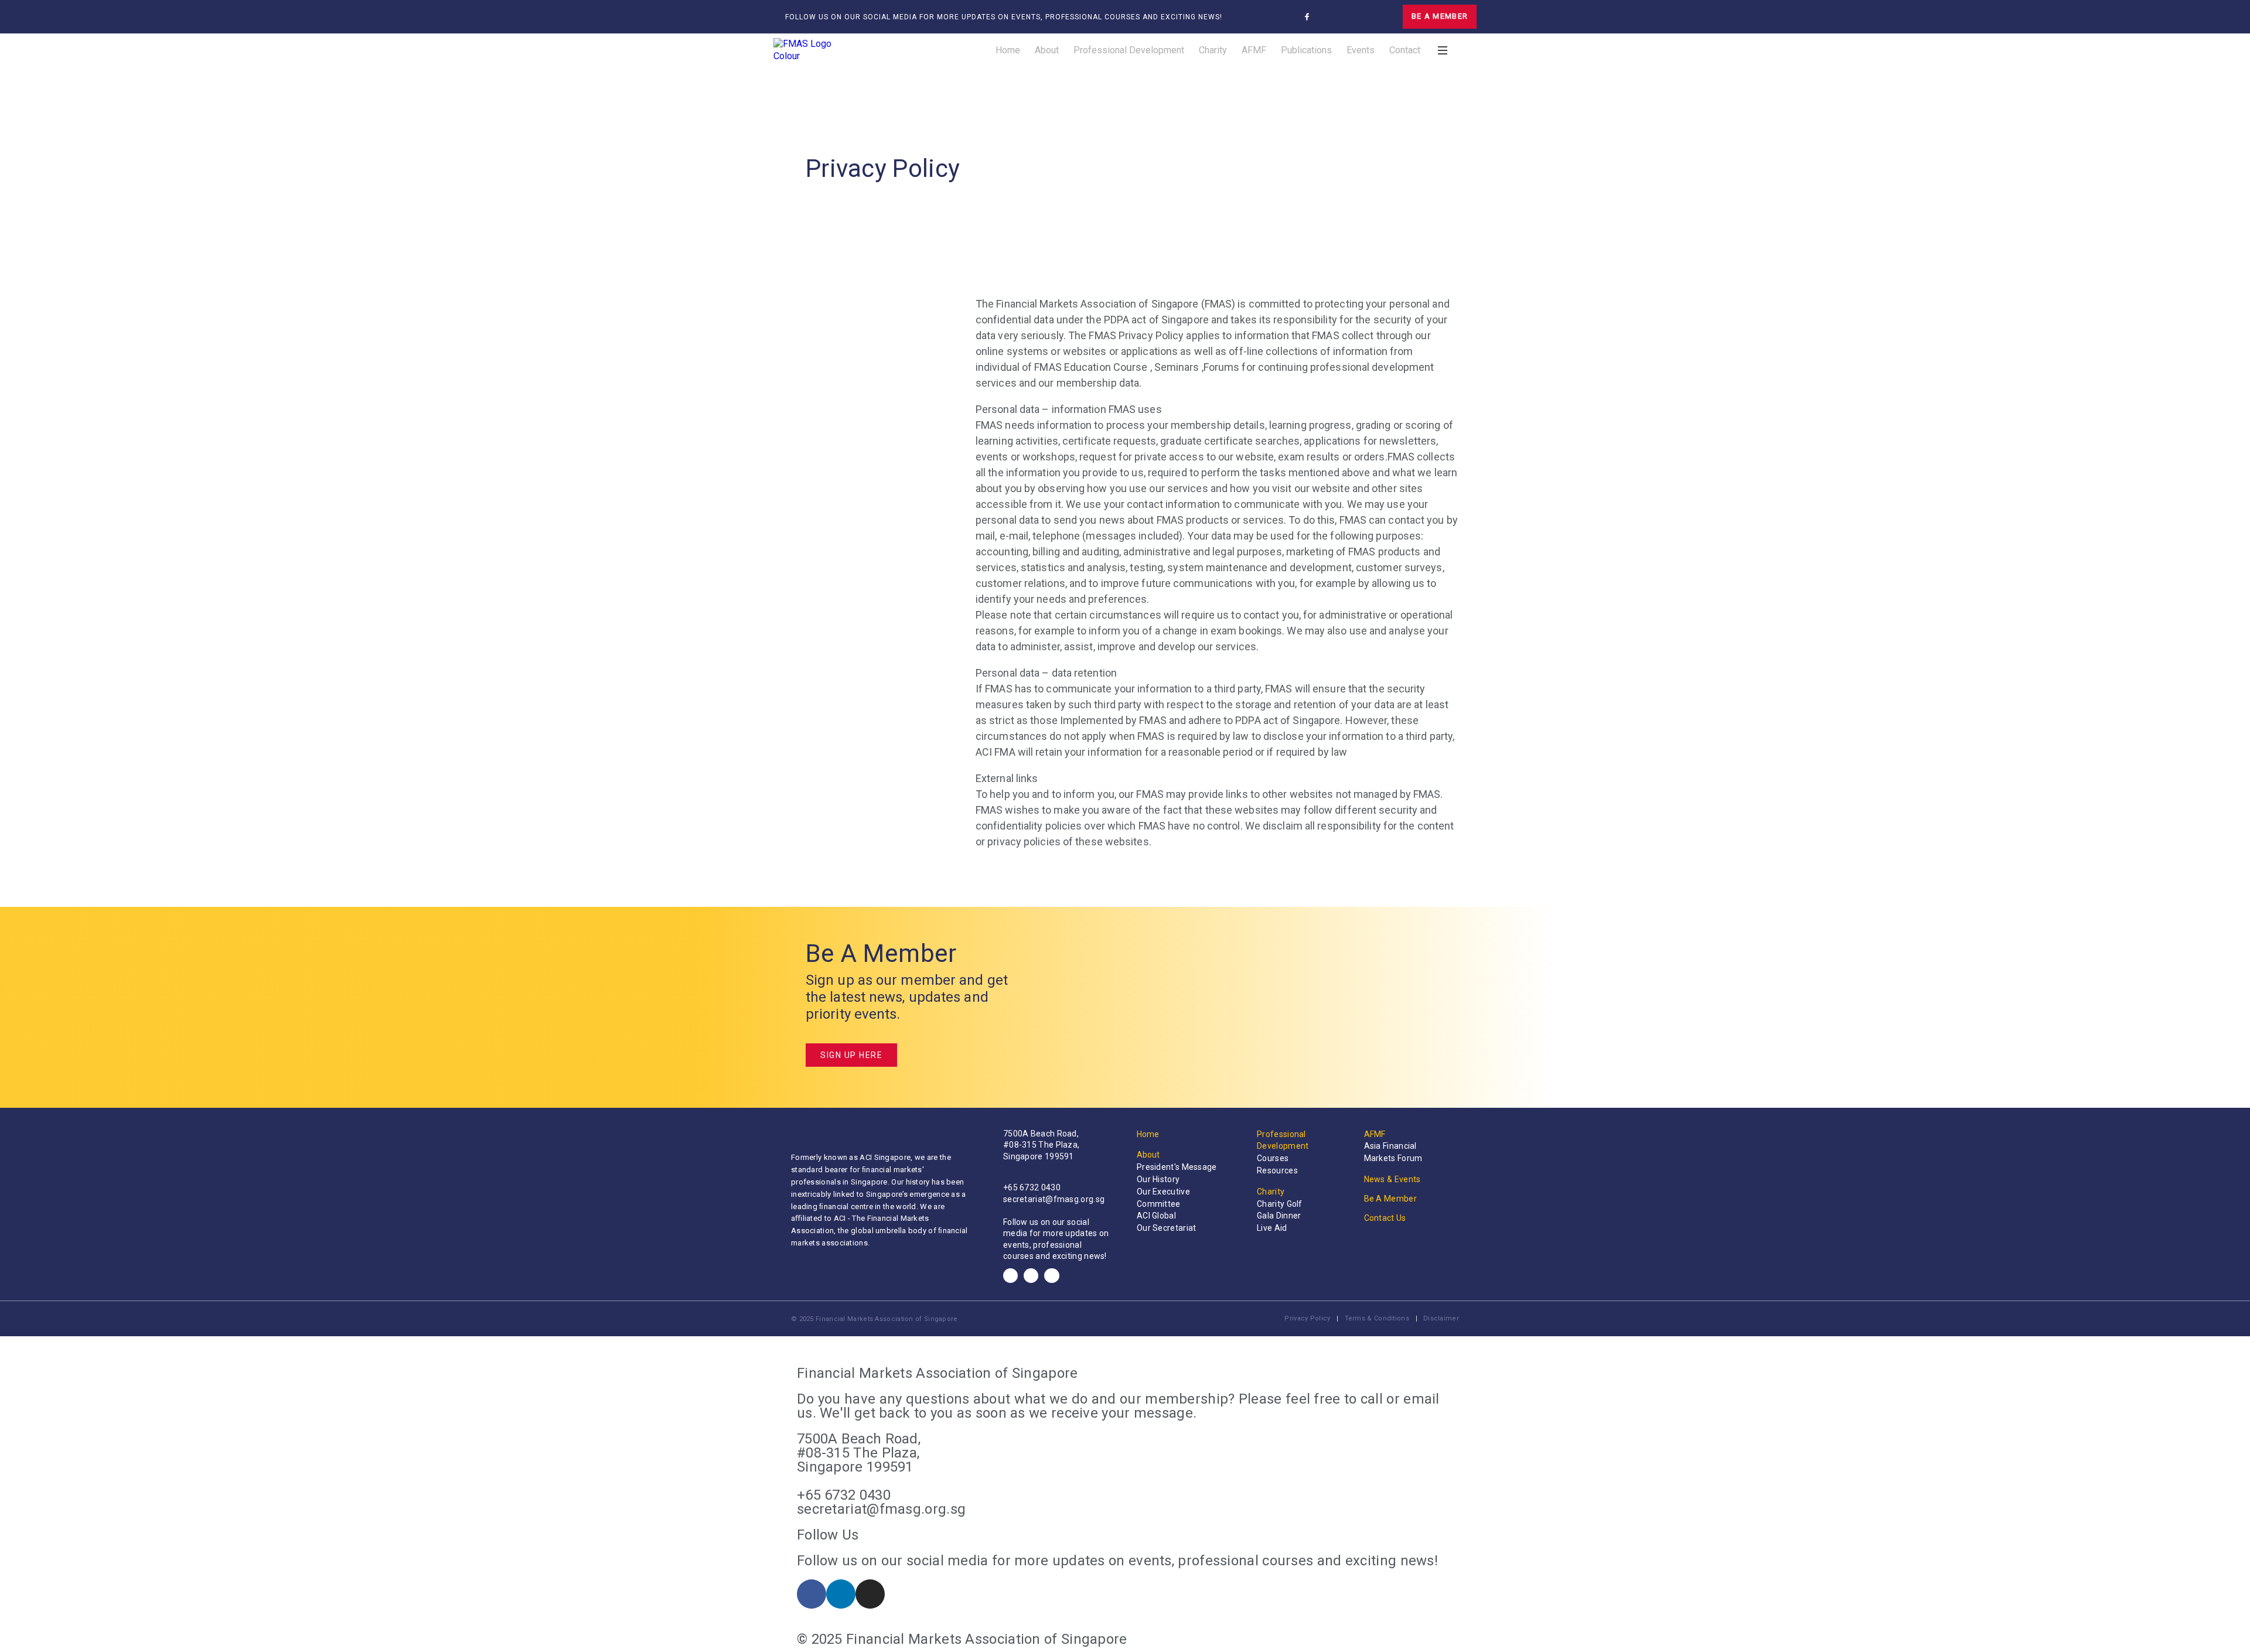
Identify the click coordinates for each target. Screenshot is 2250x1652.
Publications (1306, 50)
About (1047, 50)
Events (1361, 50)
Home (1008, 50)
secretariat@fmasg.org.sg (1054, 1199)
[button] (1366, 17)
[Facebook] (1010, 1276)
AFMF (1254, 50)
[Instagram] (1341, 17)
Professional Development (1129, 50)
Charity (1213, 50)
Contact (1405, 50)
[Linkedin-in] (1324, 17)
